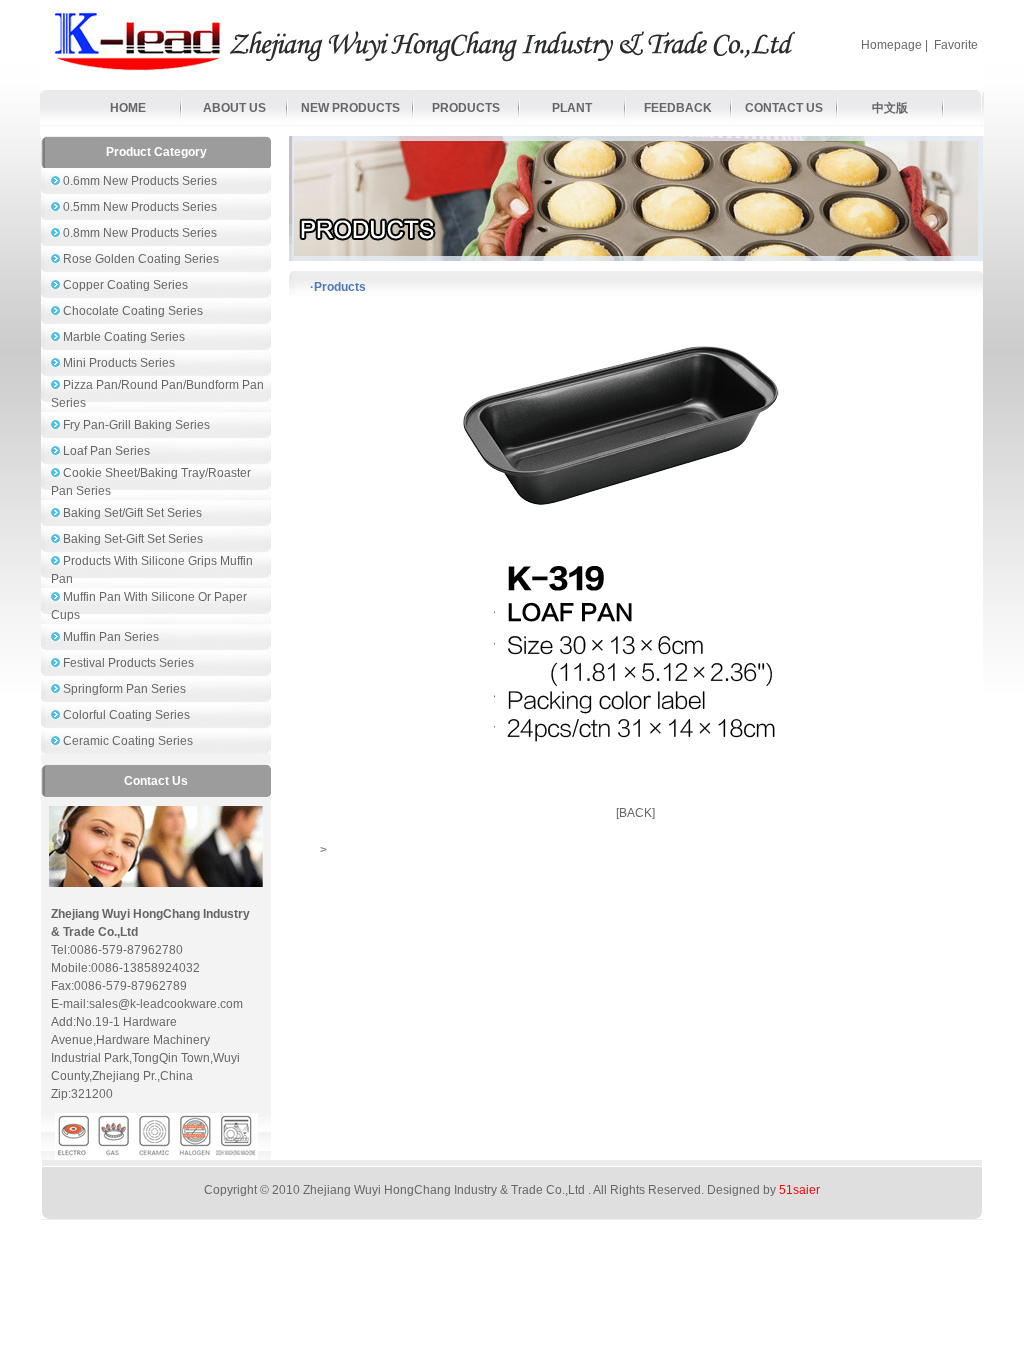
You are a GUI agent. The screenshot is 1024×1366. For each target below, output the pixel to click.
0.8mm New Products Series (138, 233)
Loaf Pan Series (105, 451)
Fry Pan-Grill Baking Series (135, 425)
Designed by (763, 1190)
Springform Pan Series (123, 689)
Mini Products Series (117, 363)
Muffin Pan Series (109, 637)
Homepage (891, 45)
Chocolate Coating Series (131, 311)
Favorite (956, 45)
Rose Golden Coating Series (139, 259)
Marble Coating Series (122, 337)
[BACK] (635, 813)
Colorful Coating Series (125, 715)
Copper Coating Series (124, 285)
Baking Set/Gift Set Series (131, 513)
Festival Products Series (127, 663)
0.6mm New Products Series (138, 181)
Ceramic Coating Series (126, 741)
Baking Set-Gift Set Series (131, 539)
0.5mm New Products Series (138, 207)
